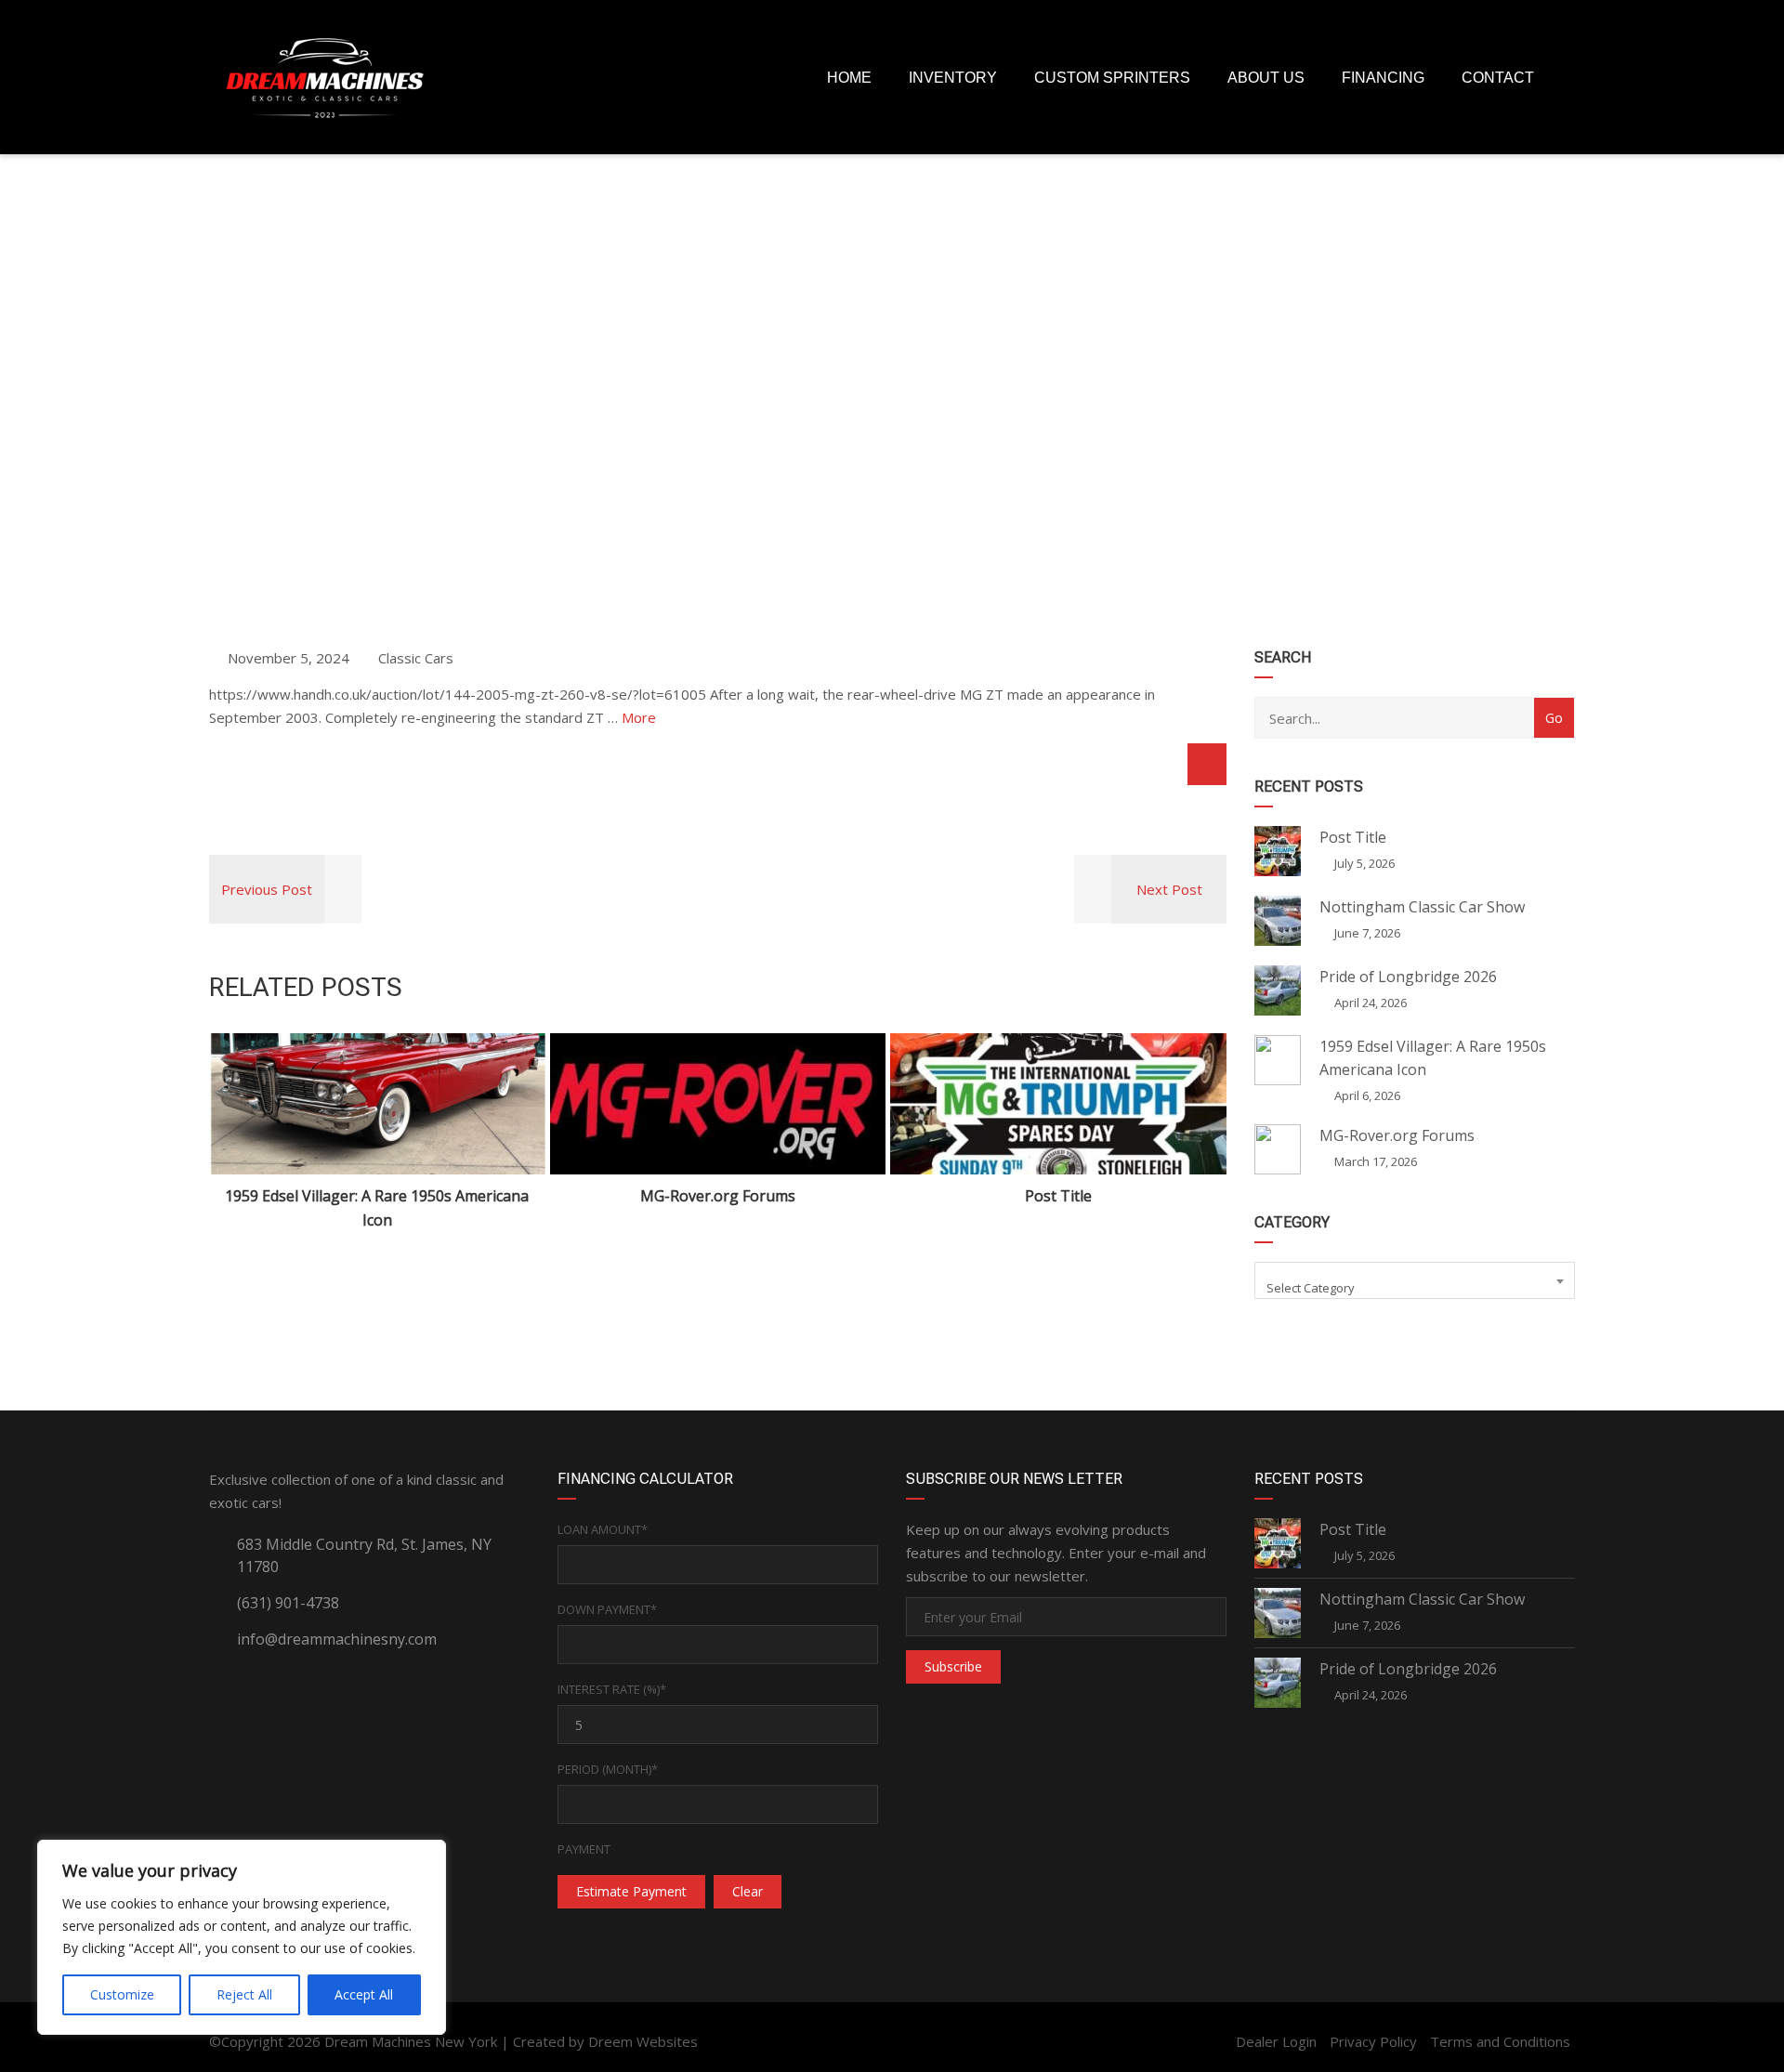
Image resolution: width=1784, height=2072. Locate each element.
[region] (242, 1937)
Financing (1383, 78)
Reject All (244, 1994)
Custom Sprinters (1112, 78)
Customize (122, 1994)
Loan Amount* (603, 1529)
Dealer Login (1276, 2041)
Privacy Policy (1373, 2041)
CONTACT (1498, 78)
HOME (849, 78)
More (639, 717)
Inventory (953, 78)
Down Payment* (607, 1609)
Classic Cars (416, 658)
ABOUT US (1266, 78)
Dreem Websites (643, 2041)
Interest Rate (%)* (612, 1689)
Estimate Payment (631, 1891)
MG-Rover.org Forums (718, 1196)
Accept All (364, 1994)
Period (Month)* (608, 1769)
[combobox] (1415, 1280)
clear (748, 1891)
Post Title (1058, 1196)
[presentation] (250, 1133)
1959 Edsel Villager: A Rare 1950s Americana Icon (377, 1208)
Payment (584, 1849)
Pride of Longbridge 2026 (1408, 977)
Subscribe (953, 1666)
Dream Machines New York (411, 2041)
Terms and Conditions (1500, 2041)
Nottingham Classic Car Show (1422, 907)
